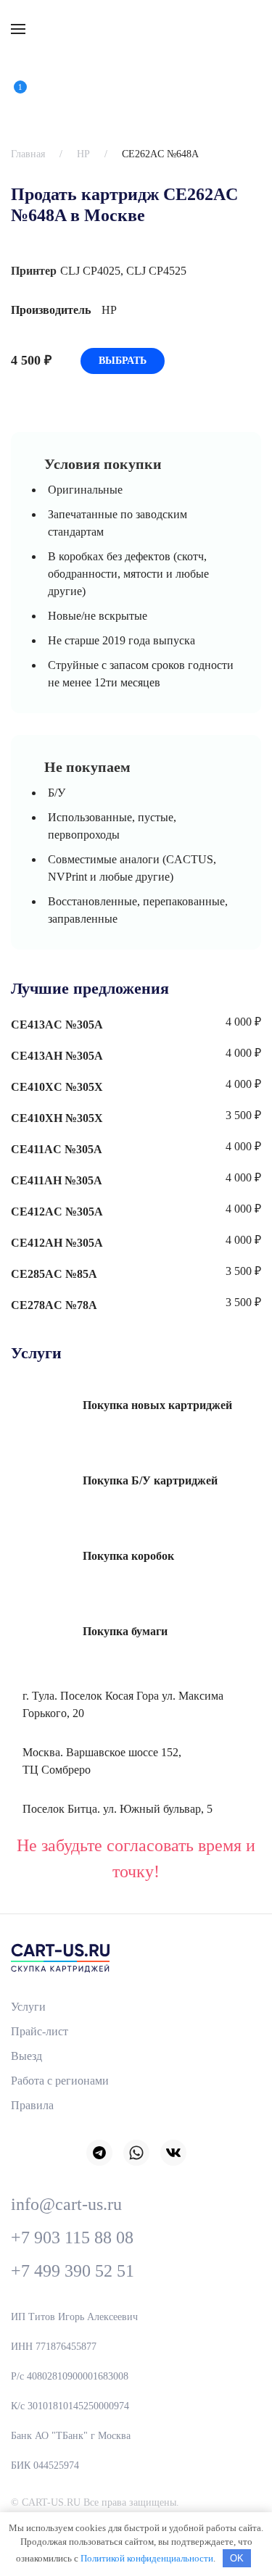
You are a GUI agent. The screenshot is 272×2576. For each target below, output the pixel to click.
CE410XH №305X (57, 1118)
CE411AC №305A (57, 1149)
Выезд (26, 2056)
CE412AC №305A (57, 1212)
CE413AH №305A (57, 1056)
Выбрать (123, 361)
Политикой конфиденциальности (147, 2558)
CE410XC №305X (57, 1087)
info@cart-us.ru (66, 2204)
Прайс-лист (40, 2031)
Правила (32, 2105)
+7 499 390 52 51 (73, 2271)
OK (237, 2558)
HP (83, 154)
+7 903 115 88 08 (72, 2238)
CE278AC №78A (54, 1305)
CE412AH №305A (57, 1243)
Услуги (28, 2007)
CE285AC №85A (54, 1274)
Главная (28, 154)
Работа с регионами (60, 2081)
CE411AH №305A (57, 1180)
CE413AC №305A (57, 1025)
